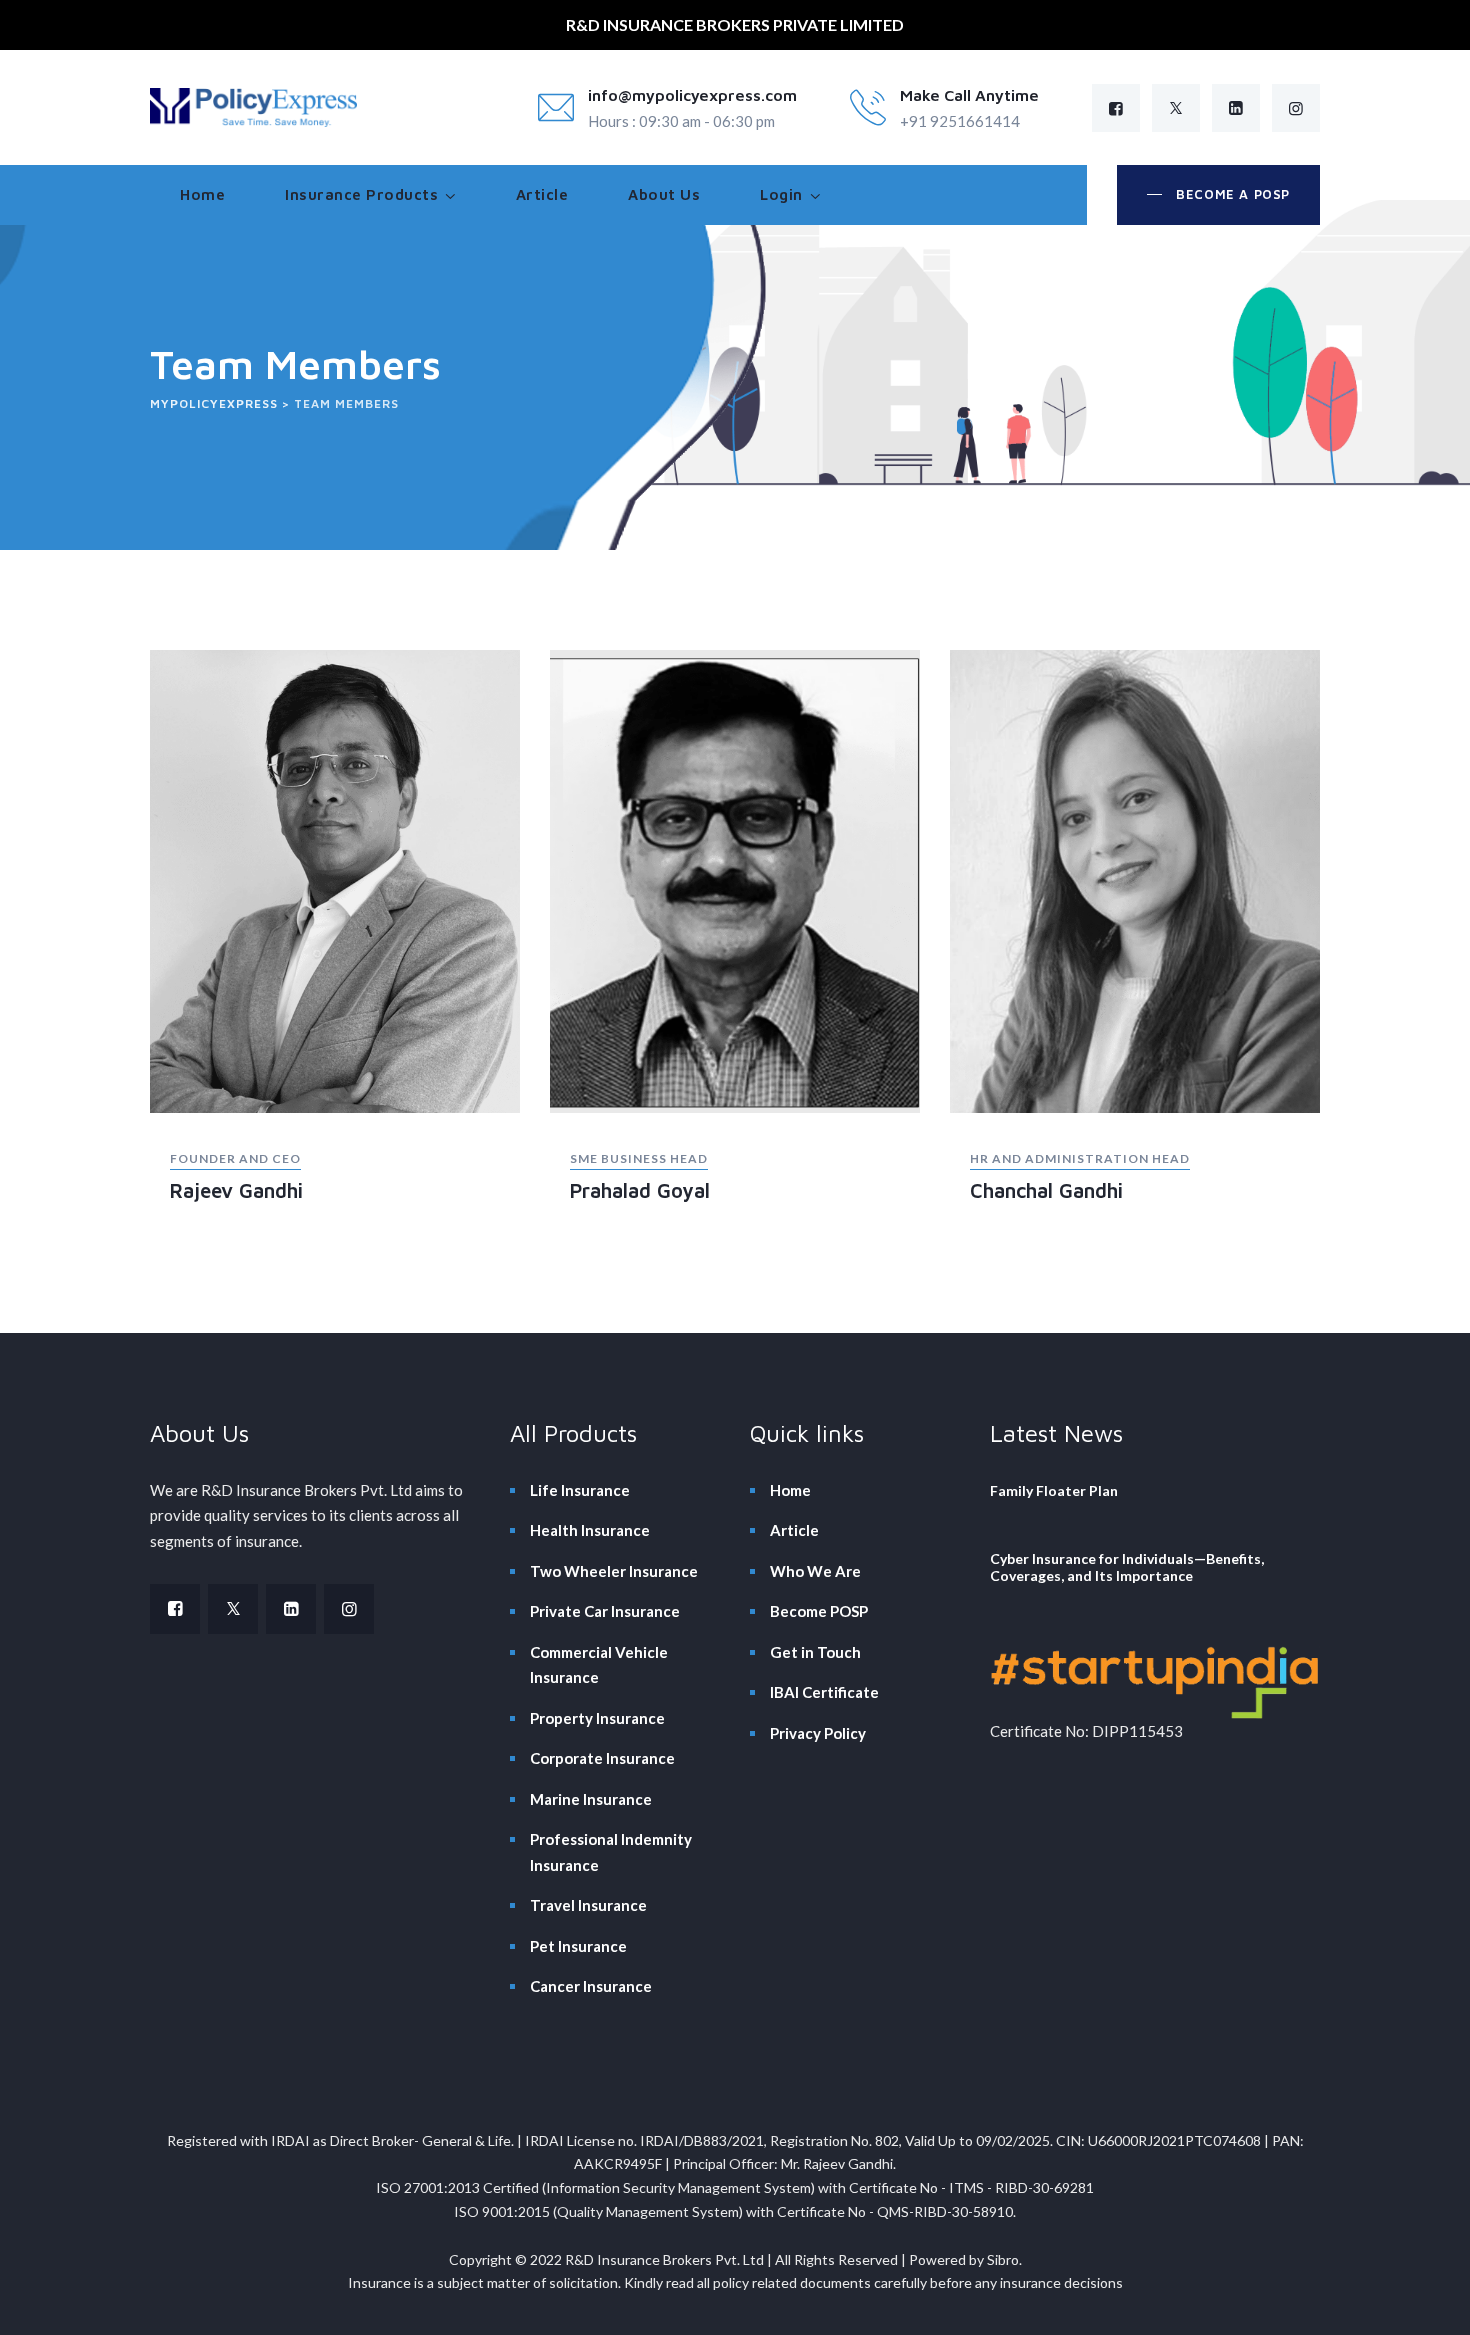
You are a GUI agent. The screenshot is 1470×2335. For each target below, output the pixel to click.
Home (202, 194)
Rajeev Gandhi (236, 1190)
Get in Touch (815, 1652)
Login (781, 194)
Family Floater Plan (1054, 1490)
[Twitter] (1176, 108)
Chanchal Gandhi (1046, 1190)
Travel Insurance (588, 1905)
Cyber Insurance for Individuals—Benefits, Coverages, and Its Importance (1127, 1567)
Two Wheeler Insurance (614, 1571)
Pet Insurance (578, 1946)
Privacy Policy (818, 1733)
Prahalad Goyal (640, 1190)
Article (542, 194)
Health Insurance (590, 1530)
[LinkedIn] (1236, 108)
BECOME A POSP (1231, 194)
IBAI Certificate (824, 1692)
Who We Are (815, 1571)
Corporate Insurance (602, 1758)
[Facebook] (1116, 108)
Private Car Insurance (605, 1611)
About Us (664, 194)
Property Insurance (597, 1718)
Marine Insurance (591, 1799)
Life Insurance (580, 1490)
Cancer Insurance (591, 1986)
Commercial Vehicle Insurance (599, 1665)
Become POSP (819, 1611)
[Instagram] (1296, 108)
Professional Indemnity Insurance (611, 1852)
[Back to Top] (1427, 2302)
